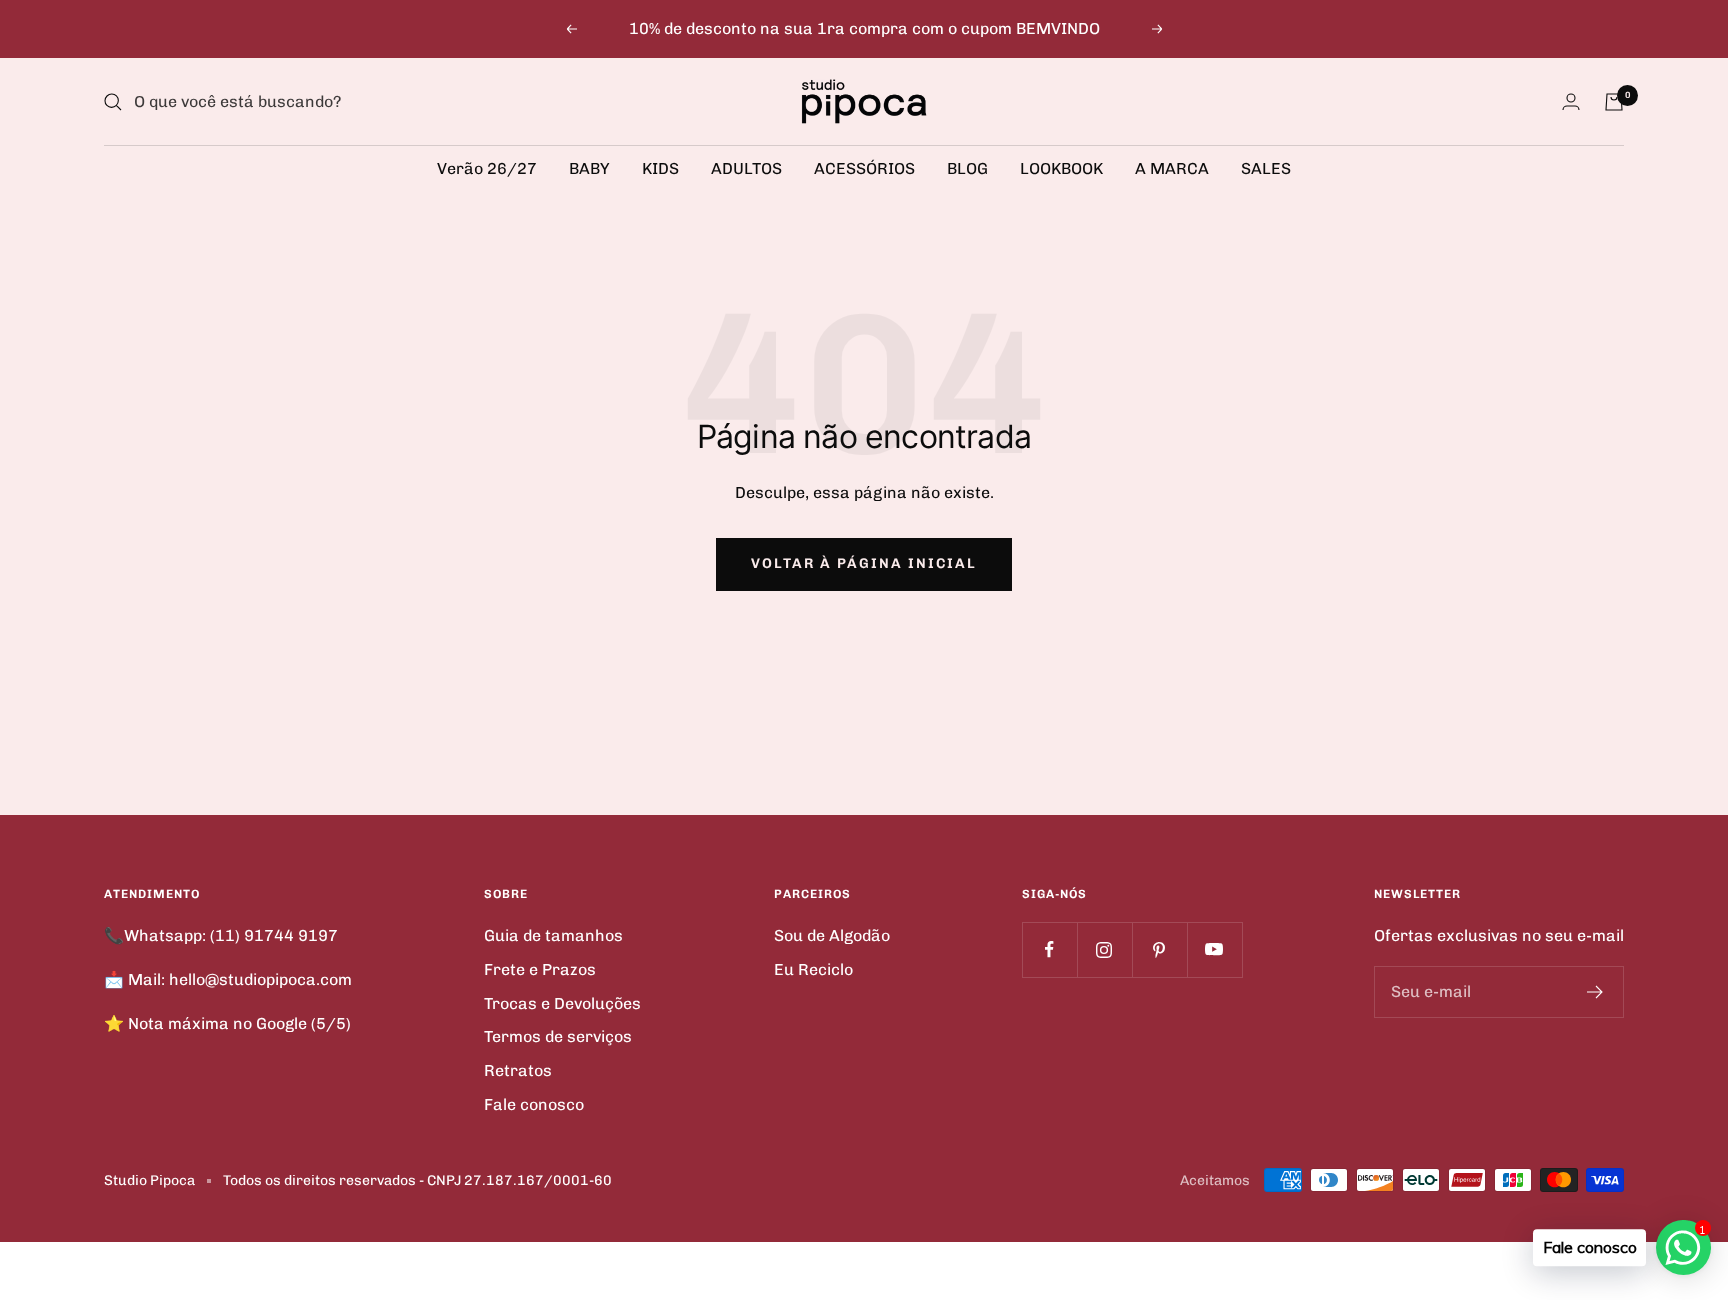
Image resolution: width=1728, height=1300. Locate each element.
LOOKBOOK (1061, 168)
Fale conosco (534, 1104)
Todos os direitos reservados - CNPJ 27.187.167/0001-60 (417, 1180)
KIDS (660, 168)
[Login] (1571, 101)
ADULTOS (746, 168)
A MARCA (1172, 168)
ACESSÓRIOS (864, 168)
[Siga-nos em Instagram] (1104, 949)
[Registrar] (1595, 992)
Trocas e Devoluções (562, 1003)
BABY (589, 168)
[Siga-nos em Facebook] (1049, 949)
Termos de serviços (558, 1036)
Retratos (518, 1070)
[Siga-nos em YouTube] (1214, 949)
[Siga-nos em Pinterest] (1159, 949)
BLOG (967, 168)
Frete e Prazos (540, 969)
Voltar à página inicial (864, 563)
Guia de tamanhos (553, 935)
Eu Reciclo (813, 969)
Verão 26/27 (487, 168)
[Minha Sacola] (1614, 102)
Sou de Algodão (832, 935)
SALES (1266, 168)
